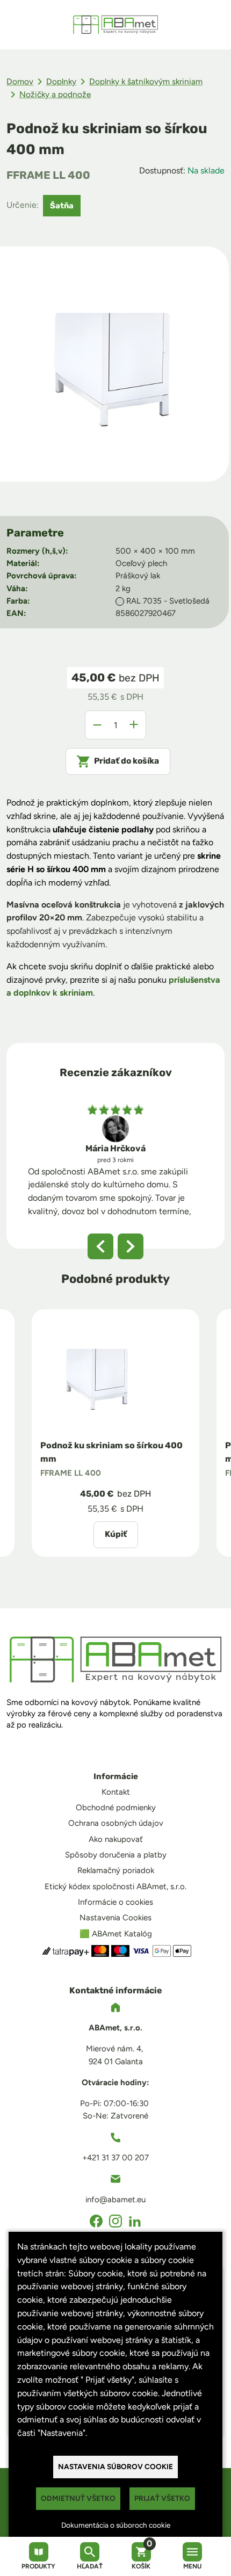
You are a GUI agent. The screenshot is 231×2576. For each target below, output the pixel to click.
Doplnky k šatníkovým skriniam (146, 81)
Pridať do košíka (127, 761)
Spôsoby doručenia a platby (116, 1855)
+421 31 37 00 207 (115, 2158)
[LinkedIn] (135, 2221)
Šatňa (62, 206)
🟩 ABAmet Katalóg (116, 1934)
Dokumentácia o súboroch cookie (116, 2525)
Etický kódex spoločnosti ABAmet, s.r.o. (115, 1886)
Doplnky (61, 81)
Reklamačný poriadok (116, 1870)
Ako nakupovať (116, 1839)
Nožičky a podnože (55, 94)
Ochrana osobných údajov (116, 1823)
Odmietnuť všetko (78, 2498)
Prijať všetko (162, 2498)
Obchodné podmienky (116, 1808)
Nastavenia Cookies (115, 1918)
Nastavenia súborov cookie (115, 2466)
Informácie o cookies (115, 1902)
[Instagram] (115, 2221)
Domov (20, 81)
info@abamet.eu (115, 2200)
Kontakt (116, 1792)
